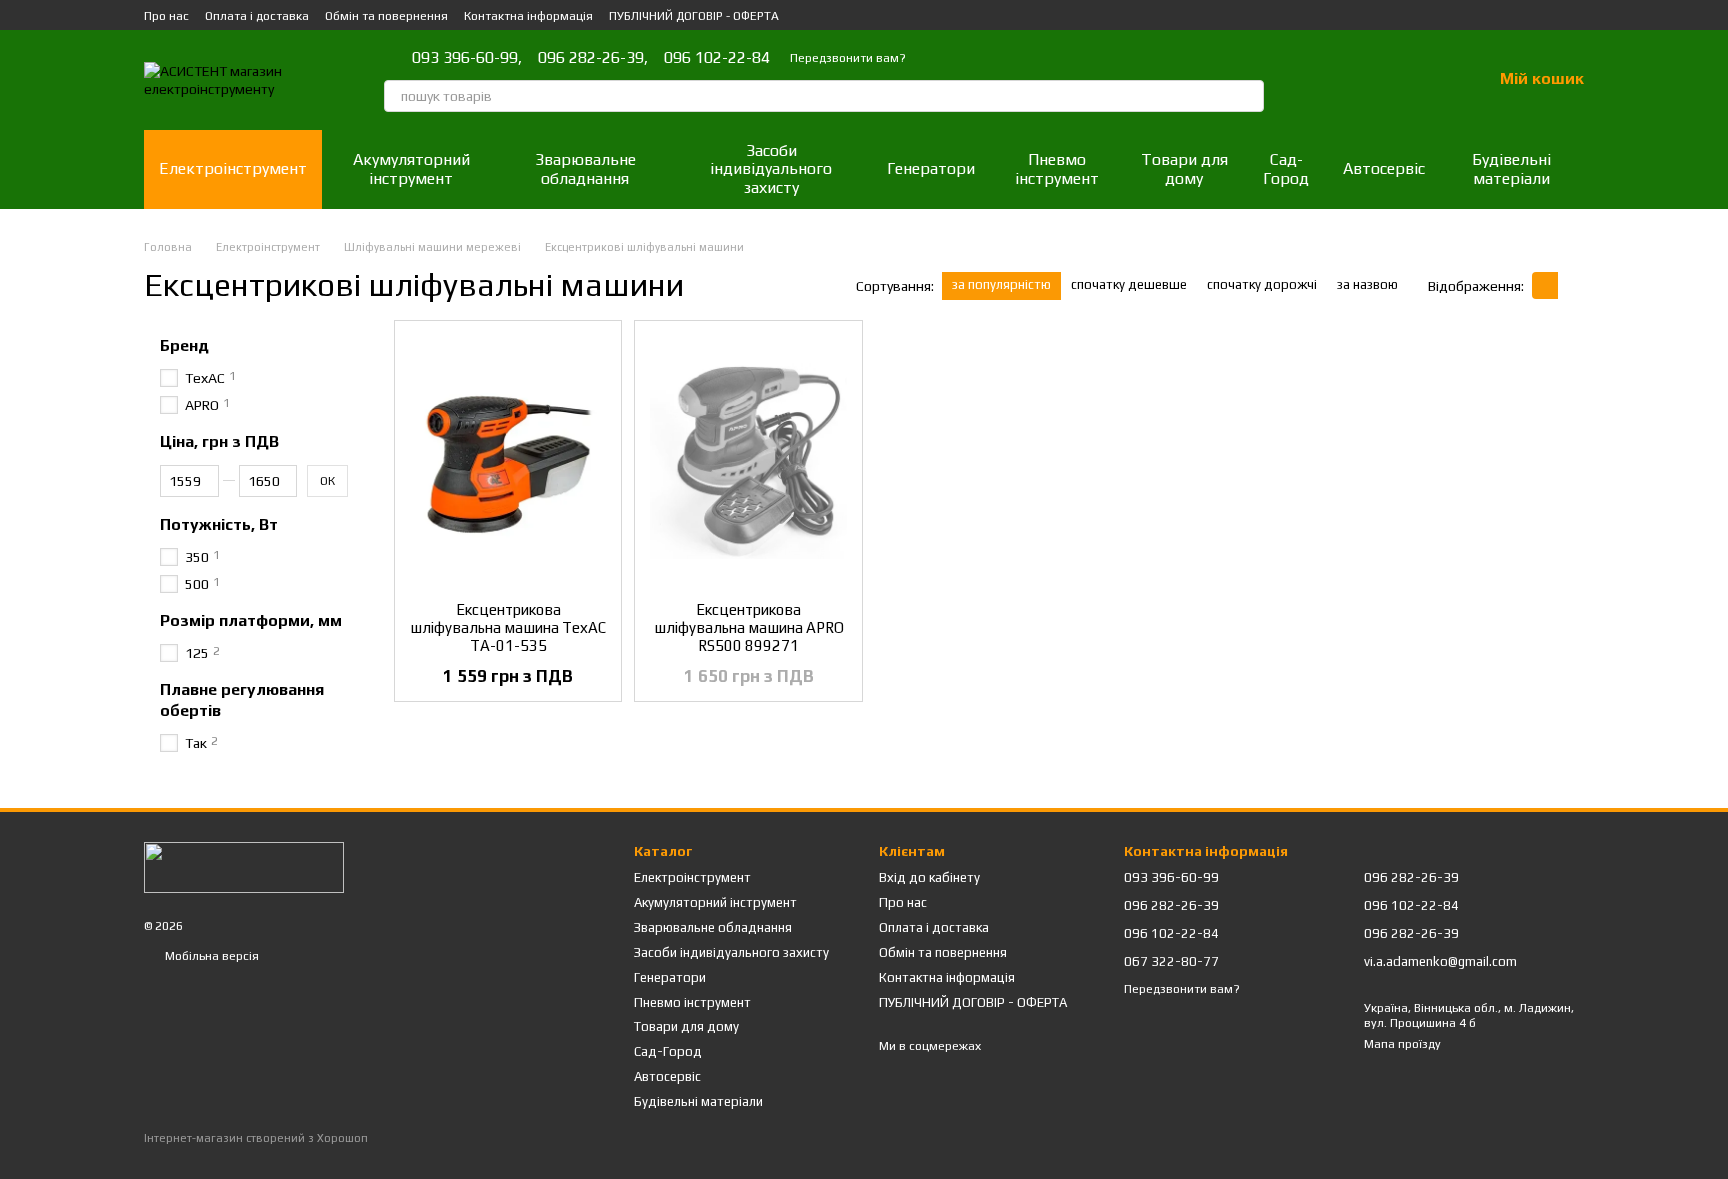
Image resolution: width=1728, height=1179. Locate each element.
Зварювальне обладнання (585, 168)
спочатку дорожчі (1262, 284)
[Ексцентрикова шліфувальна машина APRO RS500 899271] (748, 461)
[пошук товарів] (1248, 96)
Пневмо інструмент (1057, 168)
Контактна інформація (528, 16)
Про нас (166, 16)
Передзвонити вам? (848, 58)
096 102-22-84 (717, 58)
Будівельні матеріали (1511, 168)
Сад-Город (1286, 168)
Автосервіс (1384, 168)
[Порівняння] (1372, 80)
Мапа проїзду (1402, 1044)
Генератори (931, 168)
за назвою (1367, 284)
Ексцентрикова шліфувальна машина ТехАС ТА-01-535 (508, 627)
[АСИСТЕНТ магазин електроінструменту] (244, 866)
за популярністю (1001, 284)
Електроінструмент (233, 168)
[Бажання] (1424, 80)
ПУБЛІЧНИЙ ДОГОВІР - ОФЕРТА (694, 16)
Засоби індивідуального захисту (771, 169)
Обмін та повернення (386, 16)
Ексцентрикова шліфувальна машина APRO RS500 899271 (749, 627)
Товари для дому (1184, 168)
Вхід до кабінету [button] (929, 877)
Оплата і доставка (257, 16)
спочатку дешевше (1129, 284)
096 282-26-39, (593, 58)
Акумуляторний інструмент (411, 168)
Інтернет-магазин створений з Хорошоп (256, 1138)
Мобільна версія (210, 956)
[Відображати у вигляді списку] (1571, 285)
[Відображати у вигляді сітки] (1545, 285)
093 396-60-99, (467, 58)
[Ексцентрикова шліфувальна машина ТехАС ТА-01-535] (508, 461)
